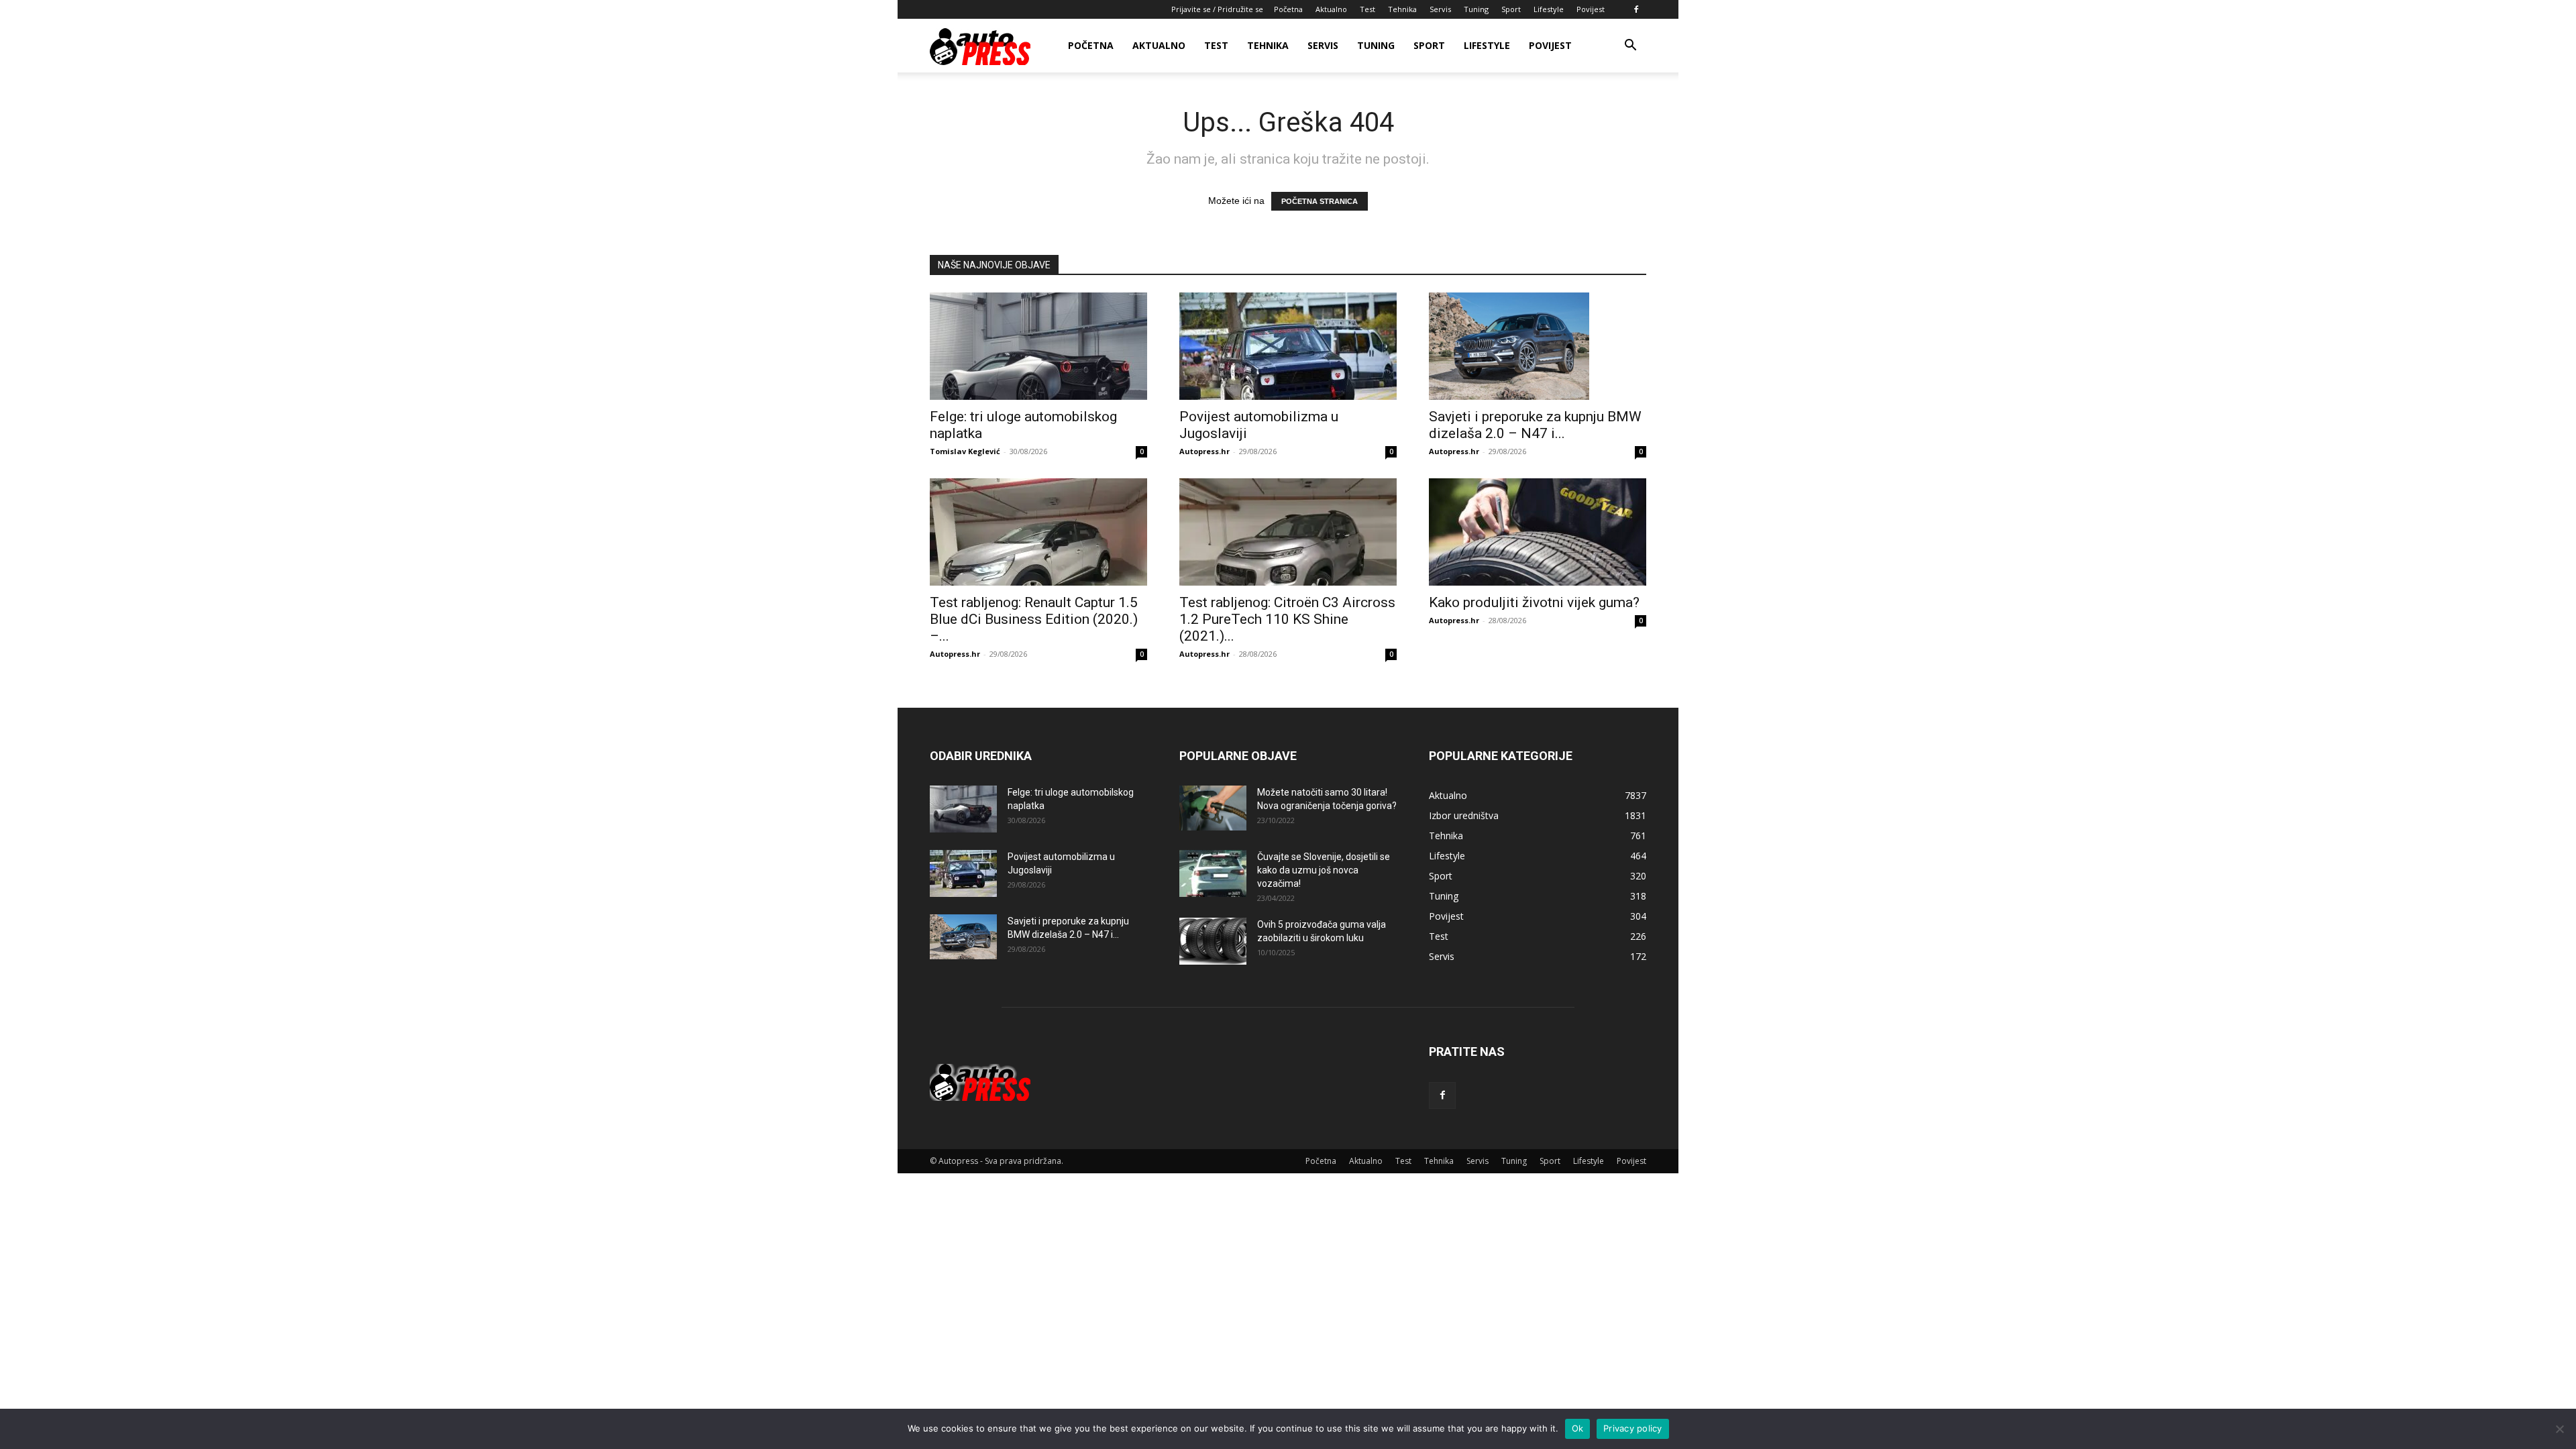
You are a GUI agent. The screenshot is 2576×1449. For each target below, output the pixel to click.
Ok (1578, 1428)
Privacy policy (1633, 1428)
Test (1367, 9)
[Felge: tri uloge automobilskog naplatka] (1038, 346)
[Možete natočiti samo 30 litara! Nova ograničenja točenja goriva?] (1213, 808)
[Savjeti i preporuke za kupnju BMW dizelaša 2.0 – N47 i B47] (1538, 346)
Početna (1288, 9)
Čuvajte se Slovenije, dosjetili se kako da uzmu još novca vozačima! (1324, 870)
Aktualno (1331, 9)
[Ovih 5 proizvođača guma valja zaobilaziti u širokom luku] (1213, 941)
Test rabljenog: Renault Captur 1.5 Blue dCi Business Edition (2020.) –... (1034, 619)
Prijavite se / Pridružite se (1217, 9)
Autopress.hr (1204, 451)
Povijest (1591, 9)
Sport (1511, 9)
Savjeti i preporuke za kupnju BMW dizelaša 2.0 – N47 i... (1535, 425)
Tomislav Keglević (965, 451)
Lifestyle (1549, 9)
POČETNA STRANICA (1320, 201)
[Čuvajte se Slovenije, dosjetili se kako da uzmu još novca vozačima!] (1213, 873)
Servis (1440, 9)
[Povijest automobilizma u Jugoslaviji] (1288, 346)
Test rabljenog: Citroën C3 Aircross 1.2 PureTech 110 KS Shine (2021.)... (1287, 619)
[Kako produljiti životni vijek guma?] (1538, 532)
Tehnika (1402, 9)
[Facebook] (1636, 9)
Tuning (1476, 9)
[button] (1630, 47)
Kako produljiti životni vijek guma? (1534, 602)
